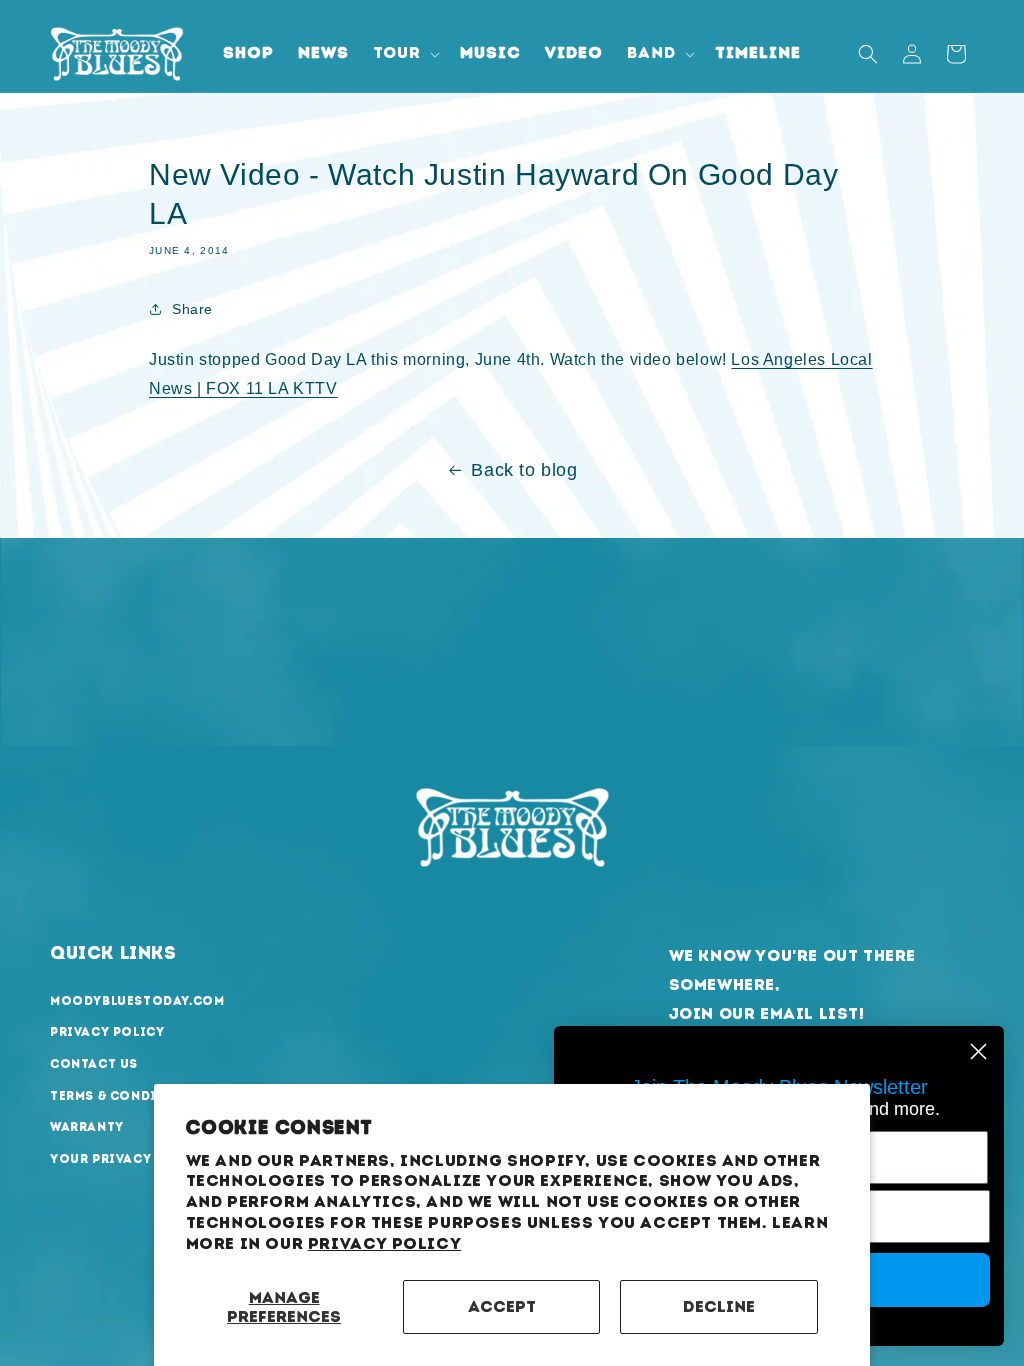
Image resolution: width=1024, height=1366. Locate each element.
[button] (404, 53)
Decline (719, 1306)
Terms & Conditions (126, 1096)
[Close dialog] (978, 1051)
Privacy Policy (384, 1243)
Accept (502, 1306)
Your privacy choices (134, 1159)
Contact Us (94, 1064)
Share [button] (192, 309)
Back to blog (524, 470)
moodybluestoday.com (137, 1001)
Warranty (87, 1127)
